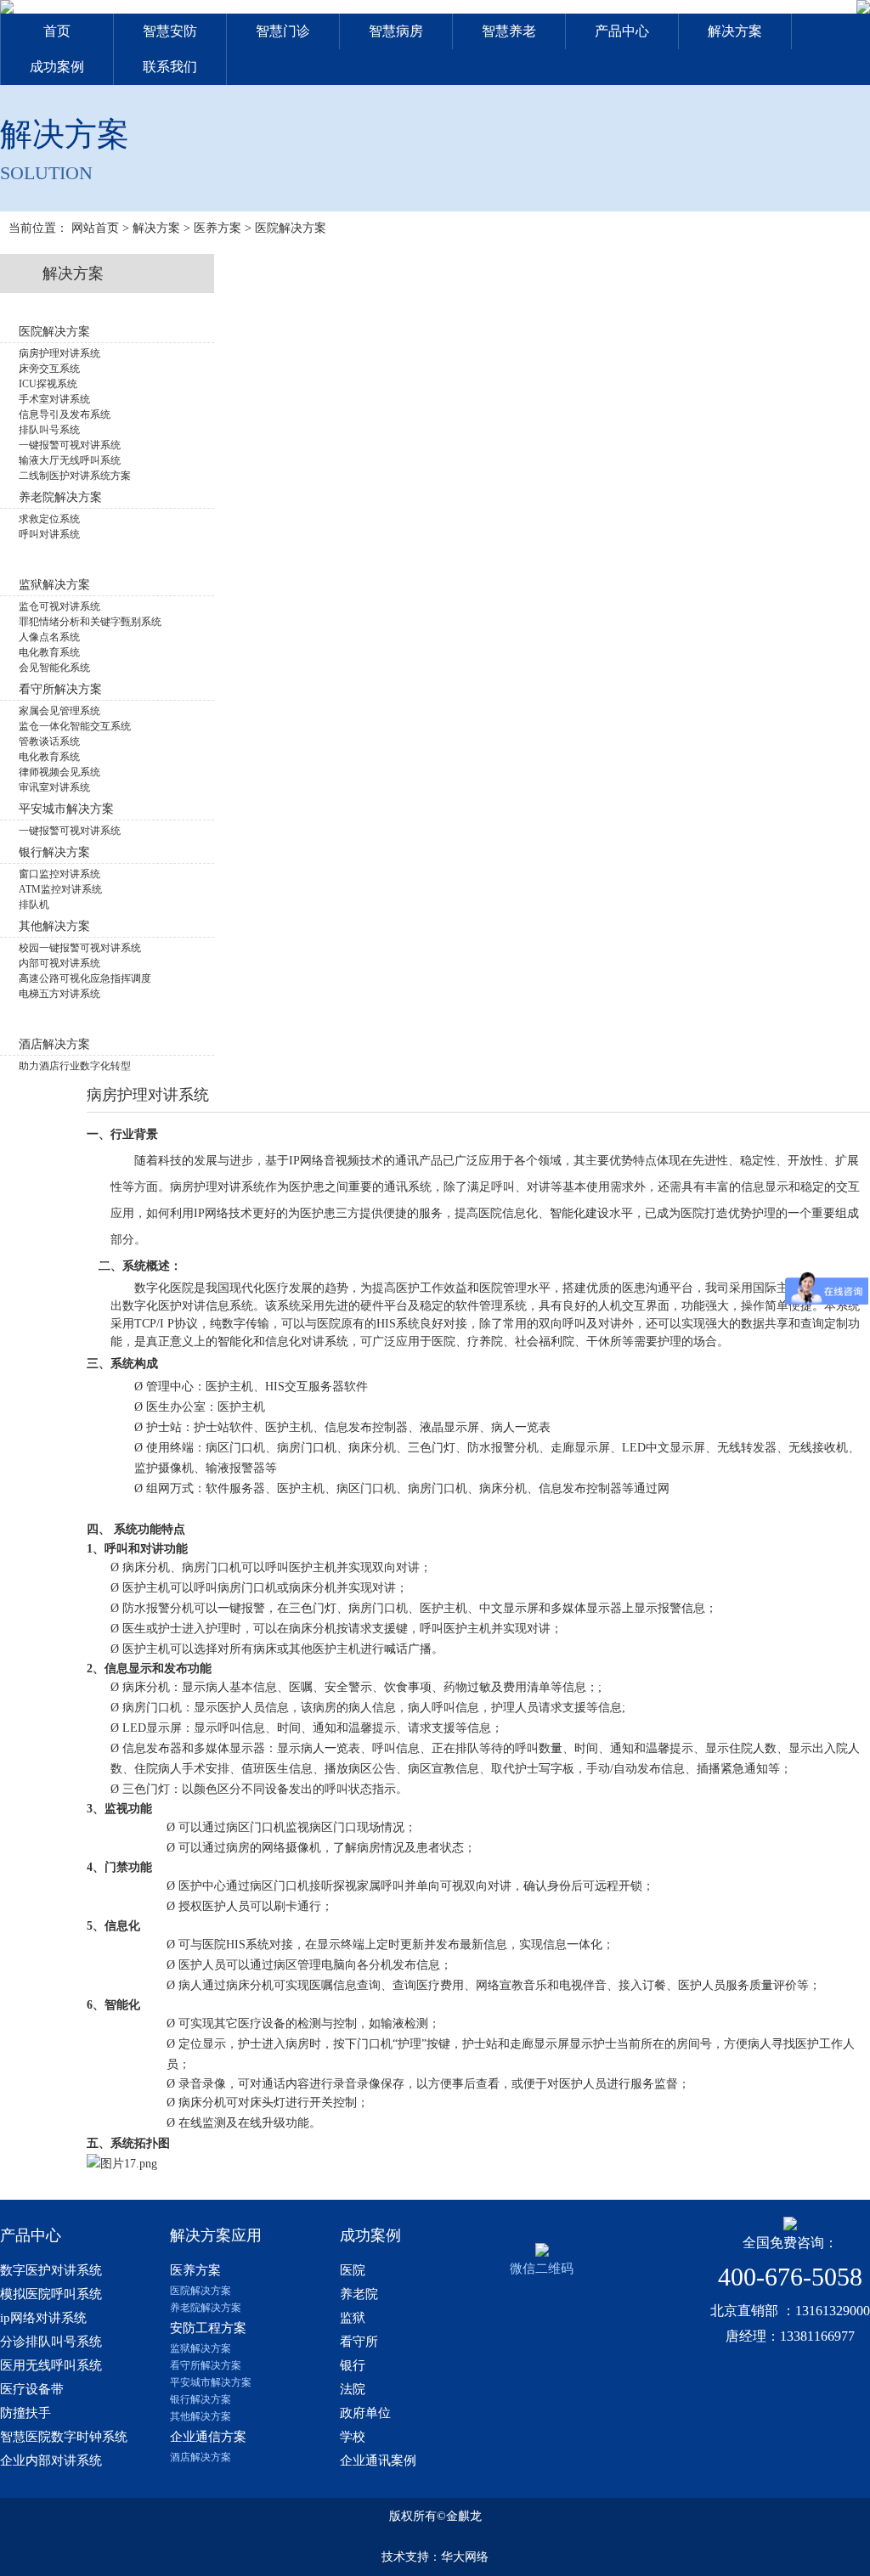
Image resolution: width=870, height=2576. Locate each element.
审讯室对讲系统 (54, 787)
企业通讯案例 (378, 2460)
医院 (353, 2270)
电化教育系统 (49, 652)
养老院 (359, 2294)
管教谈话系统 (49, 741)
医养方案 (217, 228)
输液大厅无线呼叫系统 (70, 460)
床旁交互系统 (49, 369)
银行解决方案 (201, 2399)
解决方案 (735, 31)
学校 (353, 2437)
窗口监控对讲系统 (59, 874)
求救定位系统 (49, 519)
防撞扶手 (25, 2413)
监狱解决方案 (201, 2348)
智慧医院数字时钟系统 (64, 2437)
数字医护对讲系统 (51, 2270)
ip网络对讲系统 (43, 2318)
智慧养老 (509, 31)
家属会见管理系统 (59, 711)
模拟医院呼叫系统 (51, 2294)
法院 (353, 2389)
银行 (353, 2365)
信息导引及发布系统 (65, 414)
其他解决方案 (201, 2416)
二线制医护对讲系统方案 (75, 476)
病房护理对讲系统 (59, 353)
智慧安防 (170, 31)
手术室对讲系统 (54, 399)
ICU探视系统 (48, 384)
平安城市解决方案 (211, 2382)
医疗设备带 (32, 2389)
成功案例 (57, 67)
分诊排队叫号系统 (51, 2342)
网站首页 (95, 228)
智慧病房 (396, 31)
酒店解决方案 (201, 2457)
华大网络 (465, 2557)
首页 (57, 31)
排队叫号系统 (49, 430)
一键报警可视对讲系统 (70, 445)
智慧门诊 (283, 31)
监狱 (353, 2318)
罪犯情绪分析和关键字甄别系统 (90, 622)
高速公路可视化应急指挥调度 (85, 978)
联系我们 (170, 67)
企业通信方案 (208, 2437)
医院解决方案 (291, 228)
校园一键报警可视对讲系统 (80, 948)
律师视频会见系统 (59, 772)
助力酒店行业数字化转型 (75, 1066)
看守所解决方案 (206, 2365)
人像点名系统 (49, 637)
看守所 (359, 2342)
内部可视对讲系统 (59, 963)
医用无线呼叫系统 (51, 2365)
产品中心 (622, 31)
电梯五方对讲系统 (59, 994)
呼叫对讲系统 (49, 534)
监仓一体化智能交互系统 (75, 726)
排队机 (34, 905)
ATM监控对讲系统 (60, 889)
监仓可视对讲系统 (59, 606)
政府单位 (365, 2413)
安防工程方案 (208, 2328)
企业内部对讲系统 (51, 2460)
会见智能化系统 (54, 668)
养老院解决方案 (206, 2308)
